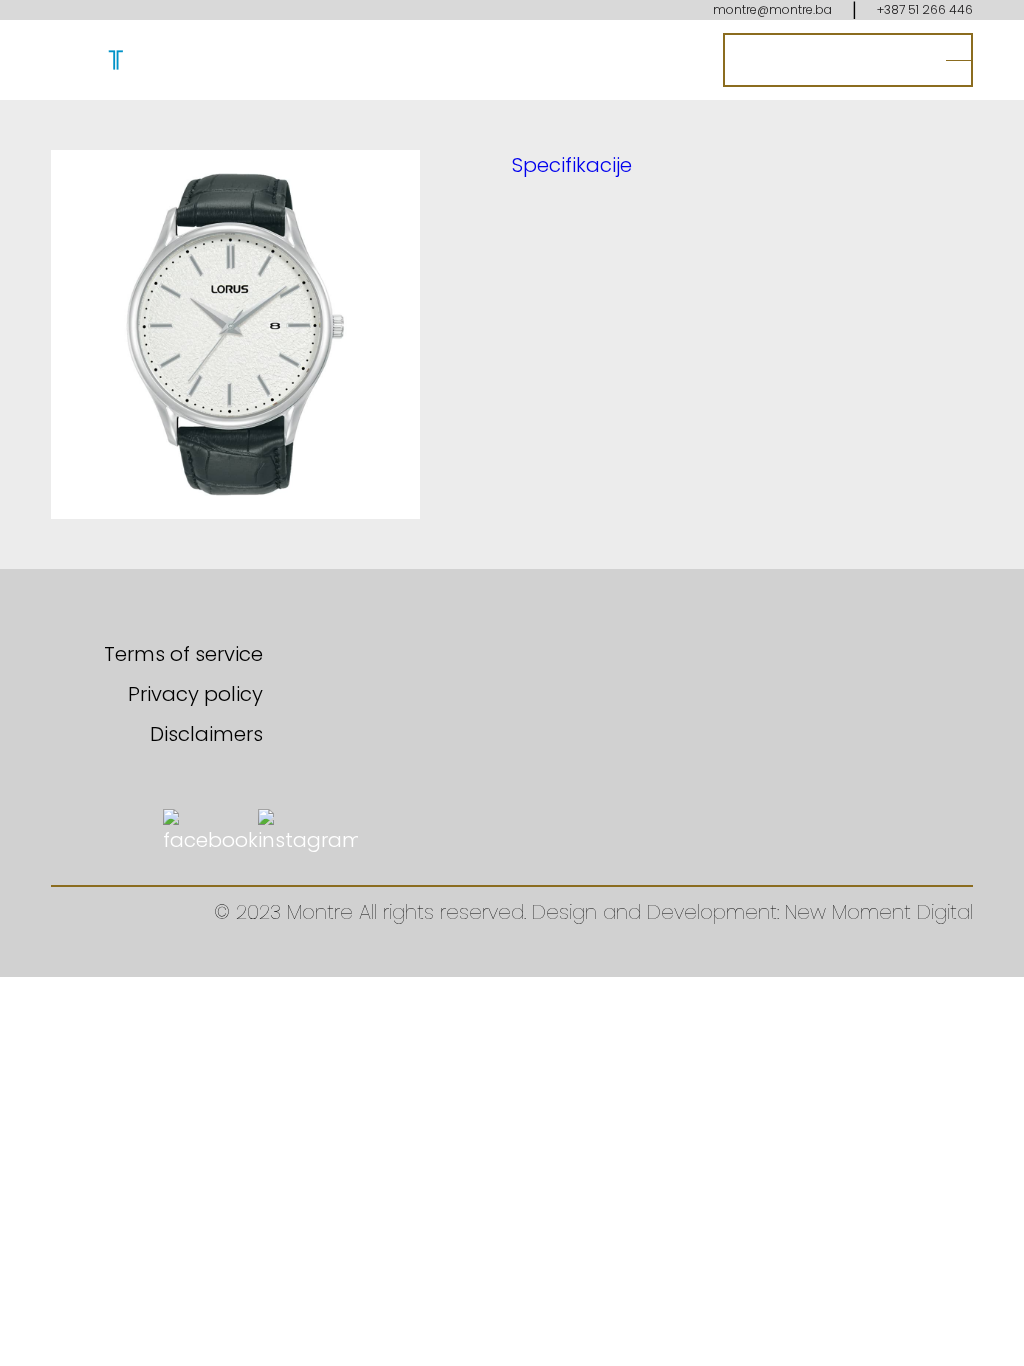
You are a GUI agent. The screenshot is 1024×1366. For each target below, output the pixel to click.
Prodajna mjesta (831, 60)
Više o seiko (572, 60)
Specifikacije (572, 165)
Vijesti (675, 60)
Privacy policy (195, 694)
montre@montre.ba (772, 9)
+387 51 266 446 (925, 9)
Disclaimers (206, 734)
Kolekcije (455, 60)
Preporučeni (334, 60)
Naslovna (208, 60)
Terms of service (183, 654)
